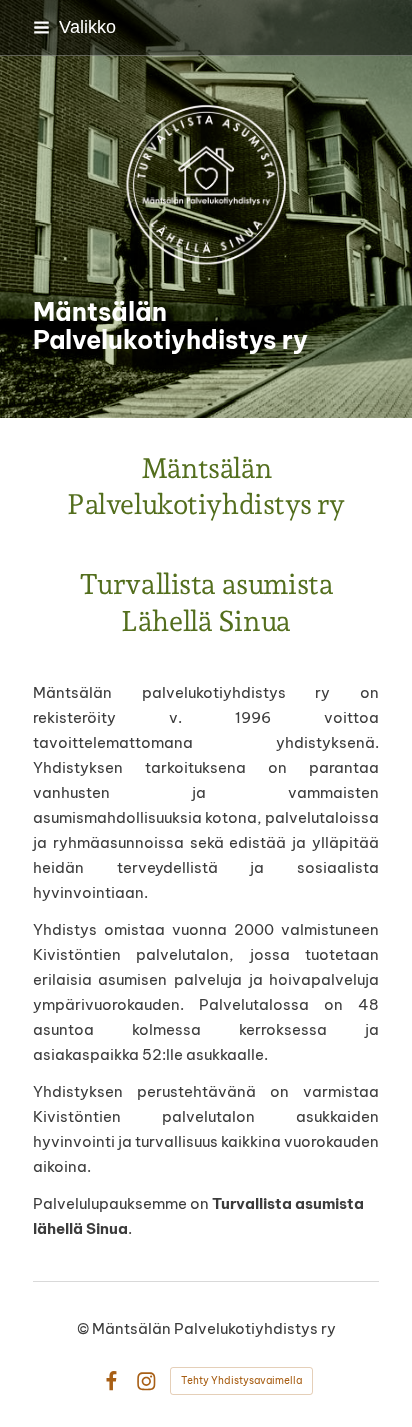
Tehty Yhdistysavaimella (241, 1380)
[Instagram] (146, 1381)
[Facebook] (111, 1381)
